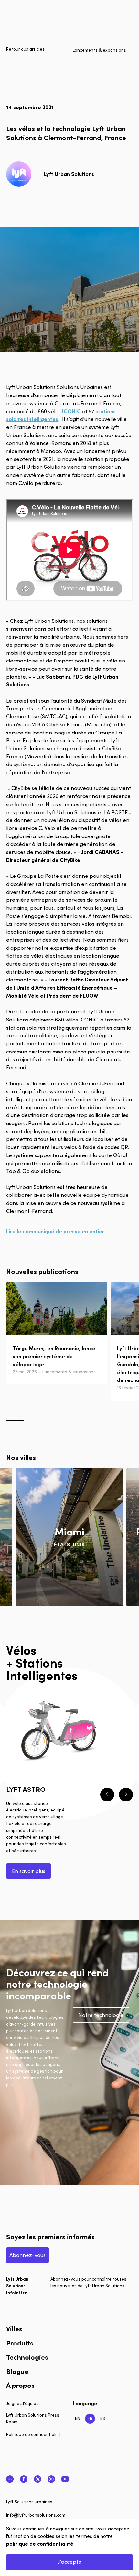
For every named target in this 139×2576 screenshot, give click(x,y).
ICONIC (71, 411)
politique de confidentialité (40, 2544)
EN (78, 2418)
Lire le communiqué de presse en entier (56, 1231)
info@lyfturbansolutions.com (36, 2515)
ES (103, 2418)
